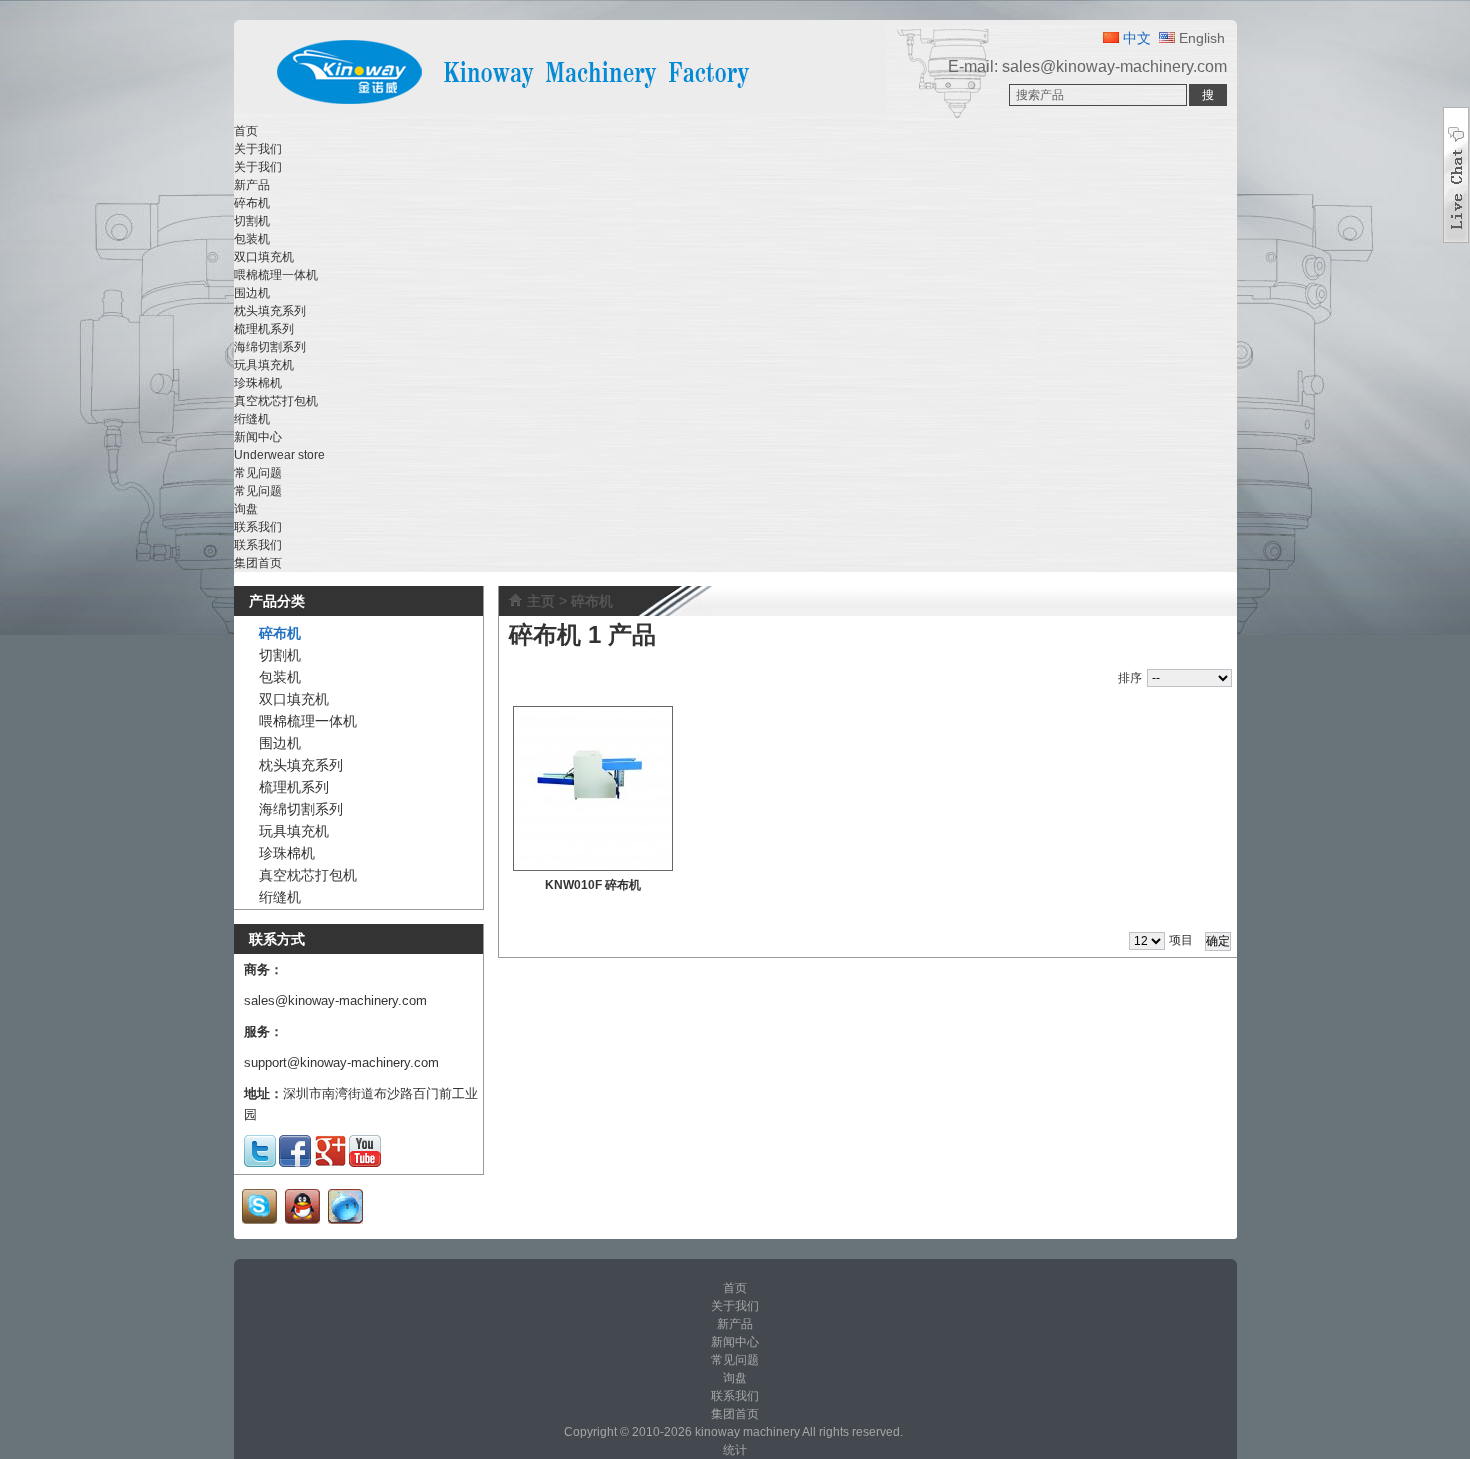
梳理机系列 (264, 329)
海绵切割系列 (270, 347)
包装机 (252, 239)
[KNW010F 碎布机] (593, 788)
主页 (541, 601)
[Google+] (330, 1163)
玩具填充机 (264, 365)
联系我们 (258, 545)
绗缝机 (252, 419)
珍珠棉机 (258, 383)
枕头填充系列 (270, 311)
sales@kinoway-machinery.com (1114, 66)
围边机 (252, 293)
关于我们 (258, 167)
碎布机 (252, 203)
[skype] (259, 1220)
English (1200, 38)
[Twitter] (260, 1163)
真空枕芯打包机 (276, 401)
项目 (1181, 940)
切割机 (252, 221)
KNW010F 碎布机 (593, 885)
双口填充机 (264, 257)
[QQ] (302, 1220)
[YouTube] (365, 1163)
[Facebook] (295, 1163)
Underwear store (279, 455)
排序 (1130, 678)
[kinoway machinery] (560, 108)
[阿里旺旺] (345, 1220)
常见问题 (258, 491)
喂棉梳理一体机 (276, 275)
